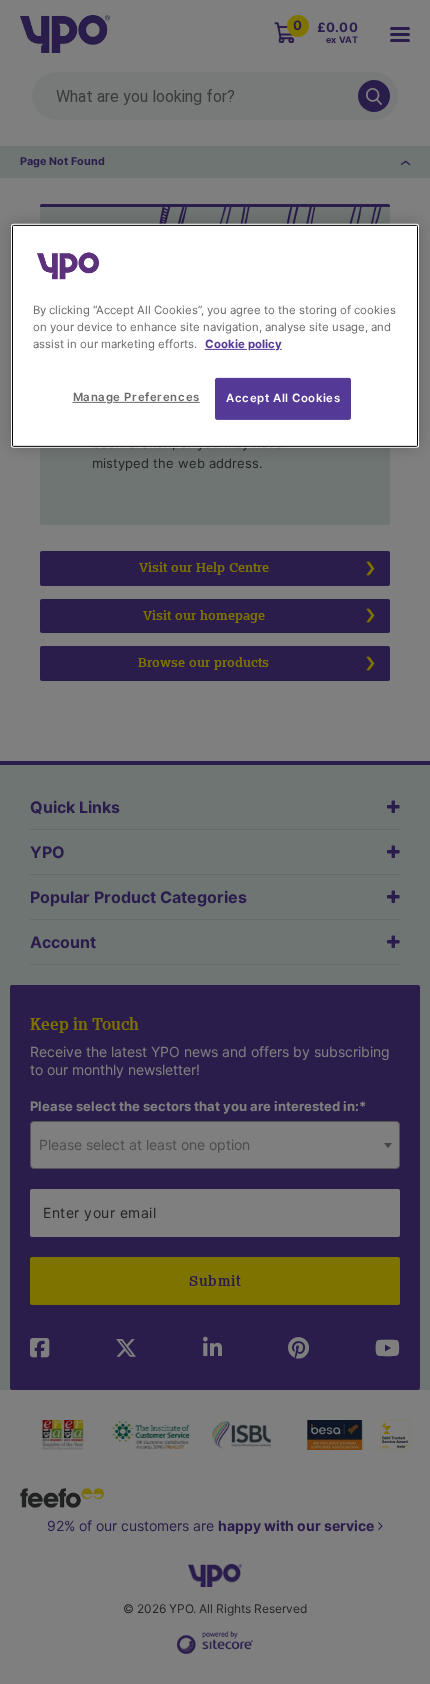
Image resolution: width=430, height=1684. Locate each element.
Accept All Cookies (283, 398)
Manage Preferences (136, 397)
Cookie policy (243, 344)
